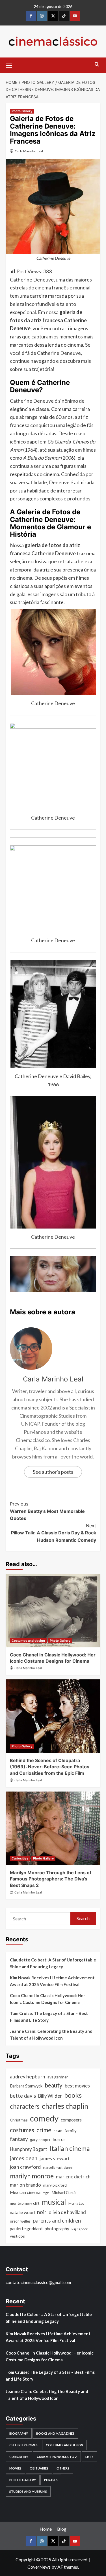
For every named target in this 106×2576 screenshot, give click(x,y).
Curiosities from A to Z (57, 2457)
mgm (46, 2193)
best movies (77, 2086)
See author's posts (53, 1472)
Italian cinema (70, 2148)
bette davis (23, 2096)
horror (59, 2139)
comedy (44, 2118)
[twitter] (53, 16)
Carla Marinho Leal (29, 151)
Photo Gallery (22, 111)
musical (54, 2202)
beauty (54, 2085)
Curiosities (20, 1858)
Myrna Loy (76, 2203)
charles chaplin (65, 2106)
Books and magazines (55, 2433)
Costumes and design (28, 1641)
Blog (62, 2529)
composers (71, 2120)
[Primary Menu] (11, 65)
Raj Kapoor (80, 2229)
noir (42, 2212)
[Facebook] (31, 16)
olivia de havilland (67, 2212)
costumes (22, 2130)
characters (25, 2106)
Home (46, 2529)
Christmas (19, 2120)
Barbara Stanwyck (26, 2086)
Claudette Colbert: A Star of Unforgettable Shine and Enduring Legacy (53, 1963)
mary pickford (55, 2185)
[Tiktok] (64, 16)
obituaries (39, 2468)
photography (57, 2229)
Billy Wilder (50, 2096)
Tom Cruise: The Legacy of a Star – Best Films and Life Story (49, 2017)
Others (63, 2468)
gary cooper (40, 2139)
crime (44, 2130)
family (71, 2131)
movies (15, 2468)
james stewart (55, 2158)
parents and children (57, 2220)
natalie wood (22, 2212)
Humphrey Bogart (29, 2149)
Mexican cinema (25, 2192)
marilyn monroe (32, 2176)
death (58, 2131)
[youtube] (75, 16)
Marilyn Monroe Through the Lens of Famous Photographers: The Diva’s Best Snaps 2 (51, 1879)
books (73, 2095)
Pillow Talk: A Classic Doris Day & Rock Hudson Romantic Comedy (54, 1533)
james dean (24, 2158)
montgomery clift (25, 2203)
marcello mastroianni (58, 2167)
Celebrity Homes (23, 2445)
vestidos (17, 2236)
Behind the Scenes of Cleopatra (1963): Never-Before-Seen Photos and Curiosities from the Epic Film (50, 1767)
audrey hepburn (28, 2077)
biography (19, 2433)
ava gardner (58, 2077)
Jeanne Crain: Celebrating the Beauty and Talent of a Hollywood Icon (51, 2035)
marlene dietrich (73, 2177)
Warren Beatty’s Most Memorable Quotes (47, 1511)
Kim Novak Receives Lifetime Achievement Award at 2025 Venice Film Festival (52, 1981)
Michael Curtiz (64, 2192)
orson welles (20, 2221)
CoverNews (39, 2567)
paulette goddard (26, 2229)
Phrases (51, 2480)
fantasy (19, 2139)
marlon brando (25, 2185)
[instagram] (42, 16)
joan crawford (25, 2167)
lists (89, 2457)
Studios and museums (28, 2491)
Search (83, 1918)
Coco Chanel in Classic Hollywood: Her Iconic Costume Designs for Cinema (47, 1999)
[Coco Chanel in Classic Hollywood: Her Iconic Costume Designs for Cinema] (53, 1611)
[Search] (97, 64)
